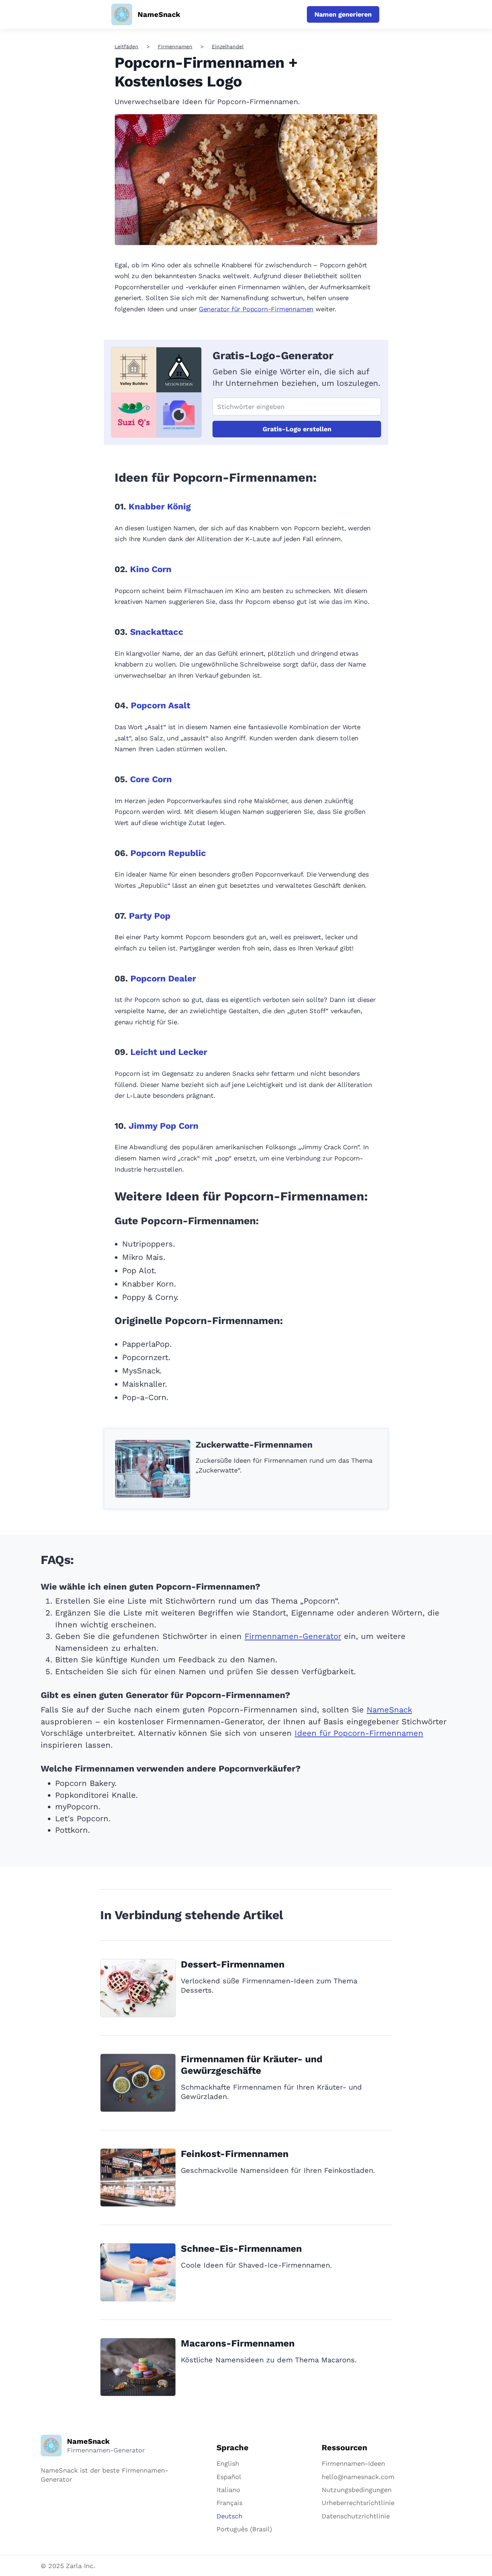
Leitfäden (126, 46)
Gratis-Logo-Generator (273, 355)
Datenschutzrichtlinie (356, 2516)
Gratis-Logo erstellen (297, 429)
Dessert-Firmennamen (233, 1964)
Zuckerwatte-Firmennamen (254, 1445)
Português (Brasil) (244, 2529)
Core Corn (151, 779)
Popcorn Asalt (160, 705)
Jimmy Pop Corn (164, 1126)
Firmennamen (175, 46)
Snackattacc (157, 632)
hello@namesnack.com (358, 2477)
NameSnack (389, 1710)
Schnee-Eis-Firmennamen (241, 2249)
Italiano (228, 2490)
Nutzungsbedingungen (357, 2490)
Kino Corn (151, 569)
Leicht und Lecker (169, 1052)
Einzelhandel (228, 46)
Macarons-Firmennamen (238, 2343)
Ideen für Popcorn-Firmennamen (359, 1733)
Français (229, 2503)
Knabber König (160, 507)
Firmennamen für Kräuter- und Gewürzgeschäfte (252, 2065)
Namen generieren (343, 14)
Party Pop (150, 916)
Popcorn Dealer (163, 979)
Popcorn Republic (168, 853)
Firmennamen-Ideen (353, 2463)
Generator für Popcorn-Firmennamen (256, 309)
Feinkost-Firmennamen (235, 2154)
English (228, 2463)
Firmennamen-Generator (293, 1636)
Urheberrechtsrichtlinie (358, 2503)
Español (229, 2477)
